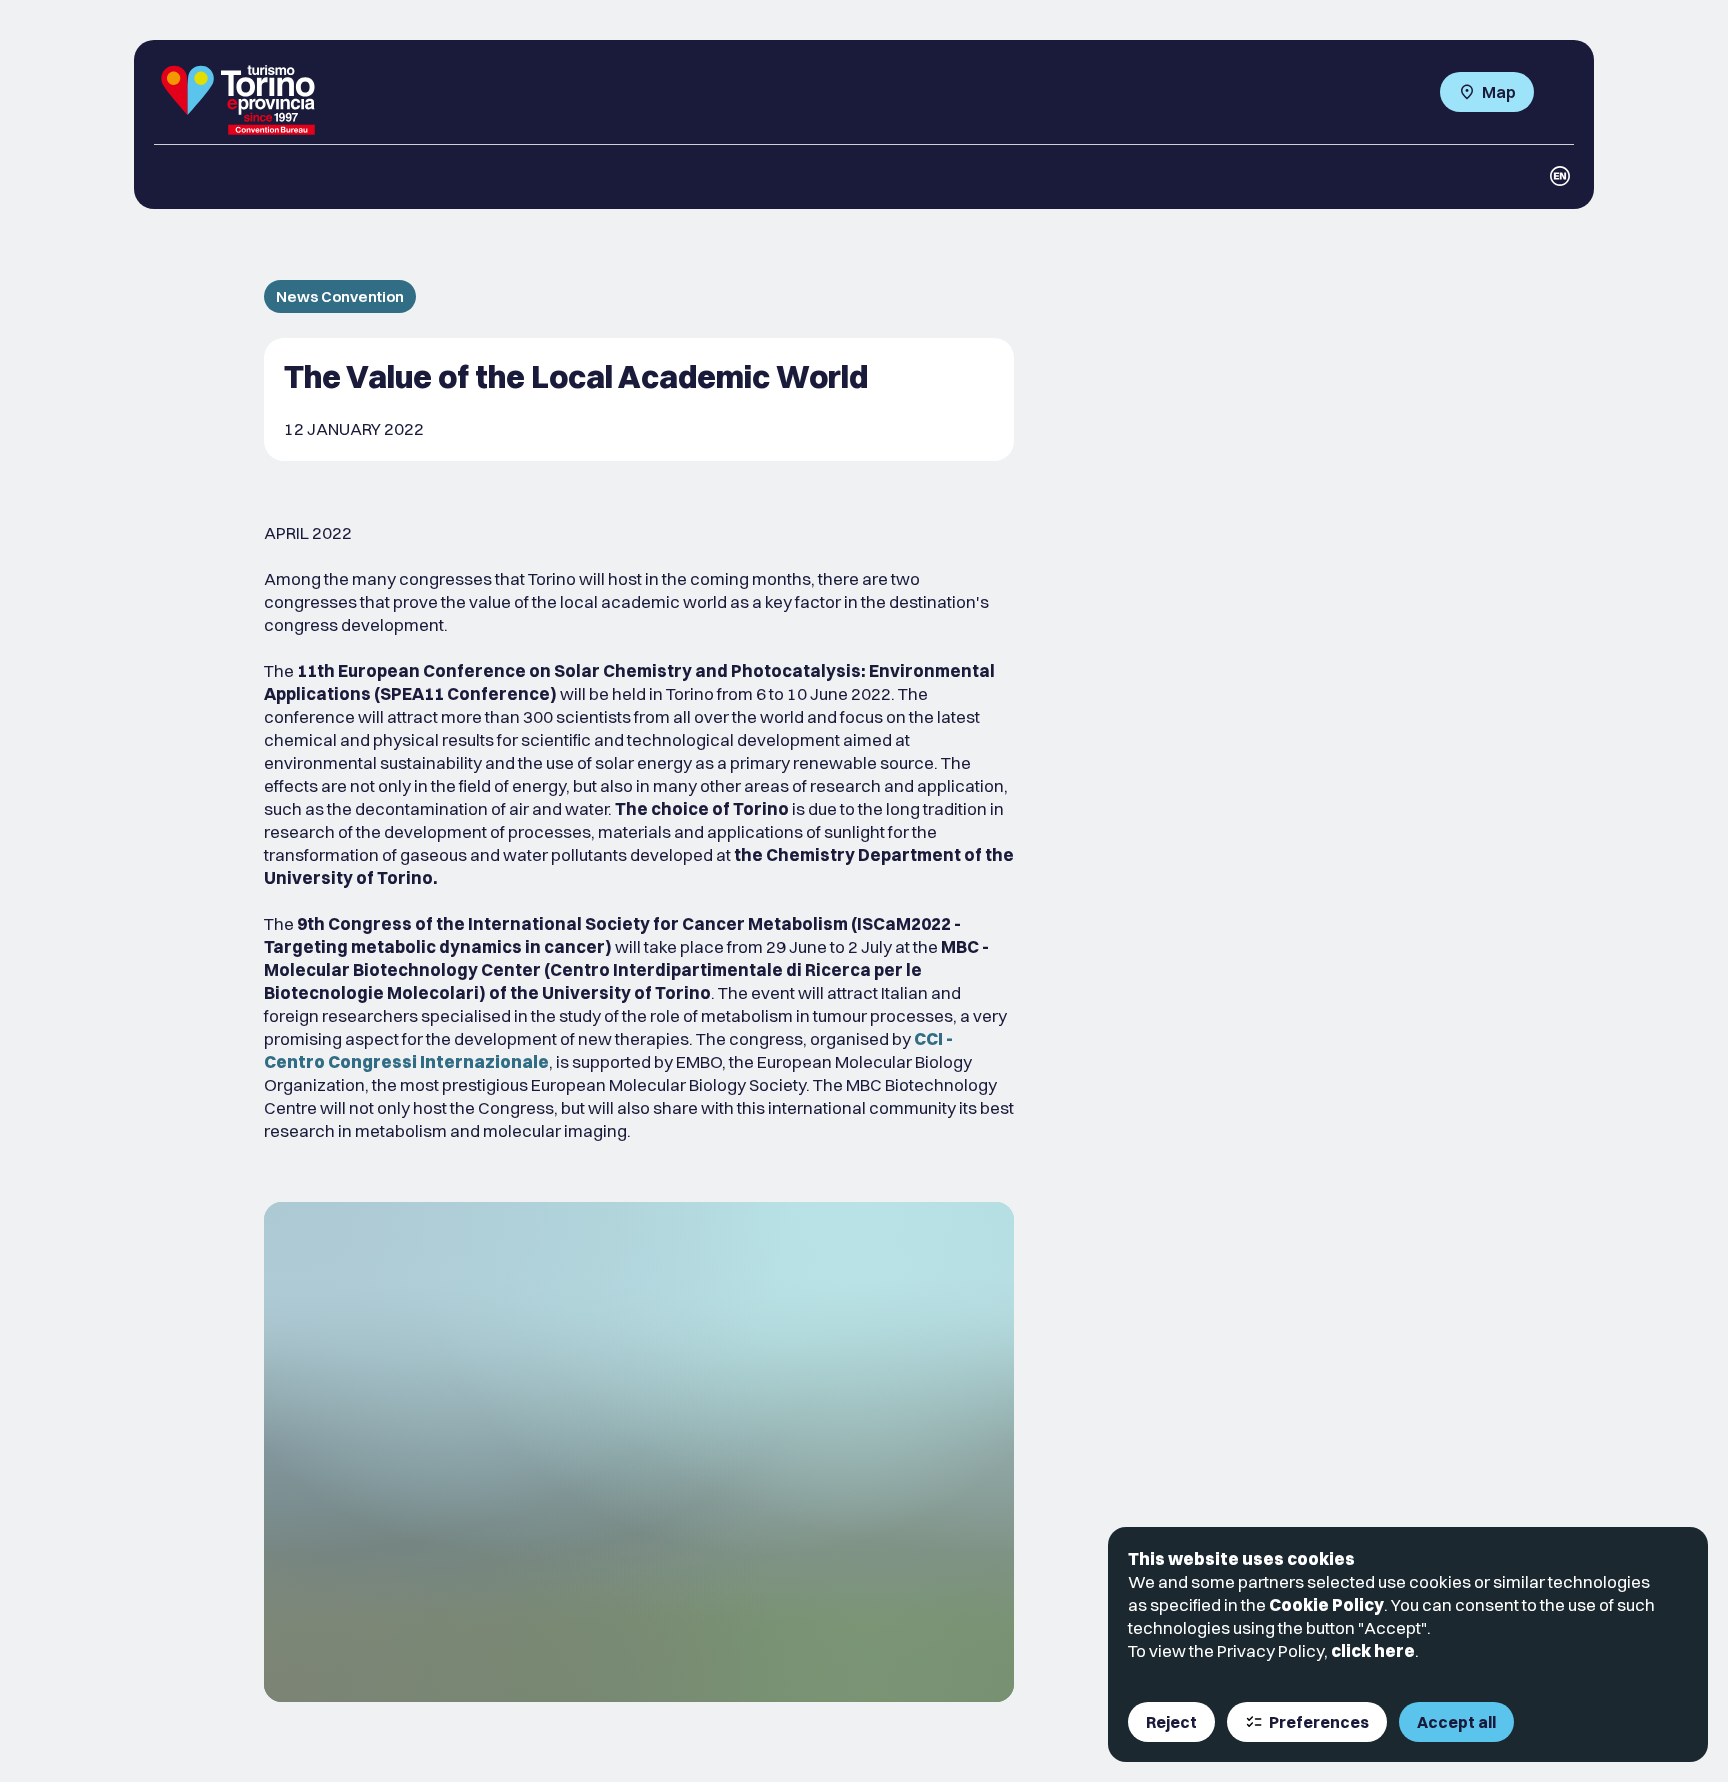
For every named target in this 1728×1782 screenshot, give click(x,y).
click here (1373, 1650)
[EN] (1560, 176)
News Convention (340, 296)
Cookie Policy (1326, 1604)
